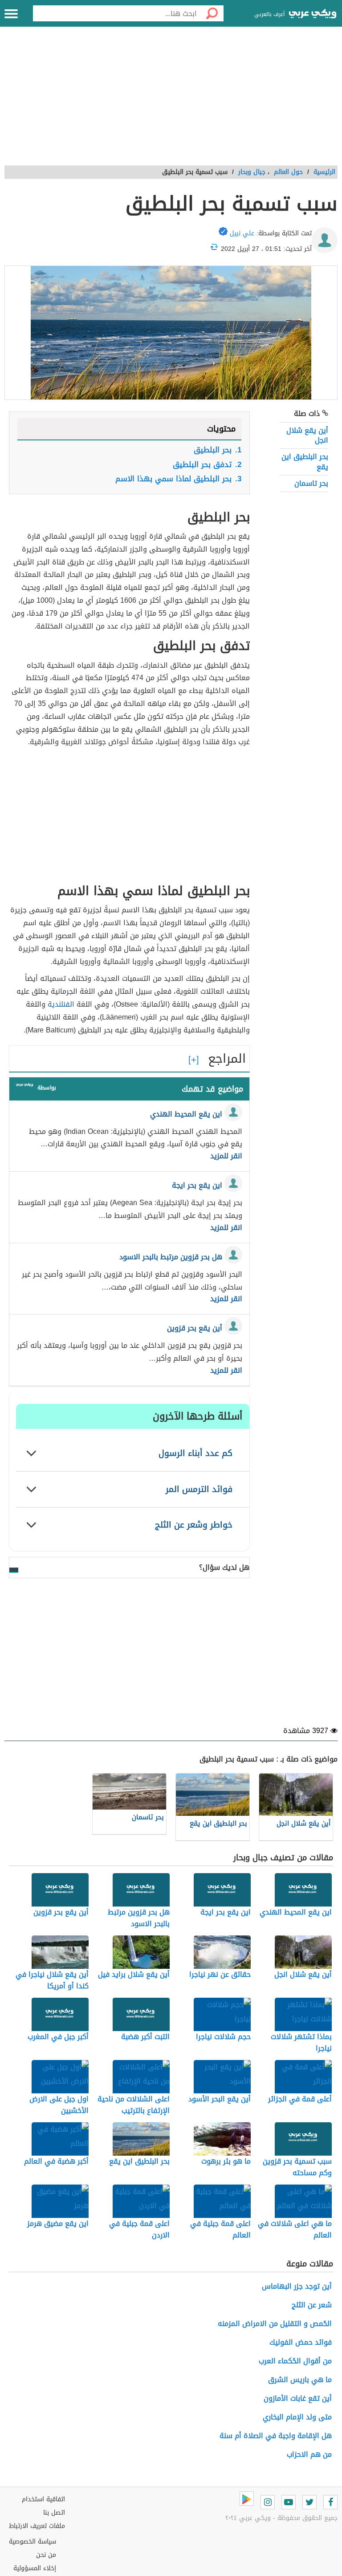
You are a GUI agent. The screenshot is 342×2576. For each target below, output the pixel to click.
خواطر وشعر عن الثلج (194, 1525)
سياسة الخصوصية (33, 2542)
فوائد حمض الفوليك (301, 2342)
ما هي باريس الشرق (300, 2380)
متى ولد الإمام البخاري (297, 2417)
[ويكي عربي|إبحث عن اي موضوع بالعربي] (313, 15)
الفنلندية (61, 1004)
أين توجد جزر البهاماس (297, 2286)
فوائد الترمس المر (199, 1489)
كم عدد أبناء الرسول (195, 1453)
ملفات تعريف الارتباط (37, 2526)
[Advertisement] (171, 101)
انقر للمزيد (226, 1156)
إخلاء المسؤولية (35, 2568)
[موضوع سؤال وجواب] (24, 1087)
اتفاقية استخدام (43, 2499)
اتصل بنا (54, 2513)
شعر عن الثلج (312, 2305)
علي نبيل (242, 233)
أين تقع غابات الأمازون (298, 2398)
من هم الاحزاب (309, 2454)
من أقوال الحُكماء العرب (295, 2361)
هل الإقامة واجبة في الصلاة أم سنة (276, 2436)
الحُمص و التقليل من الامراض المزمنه (275, 2324)
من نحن (46, 2555)
